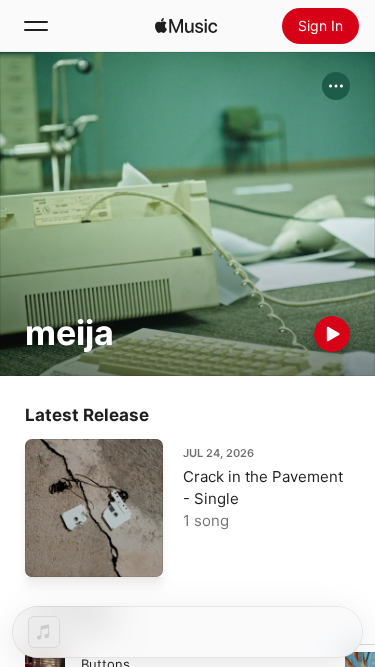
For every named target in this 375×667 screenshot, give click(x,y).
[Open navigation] (36, 26)
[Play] (332, 334)
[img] (186, 26)
